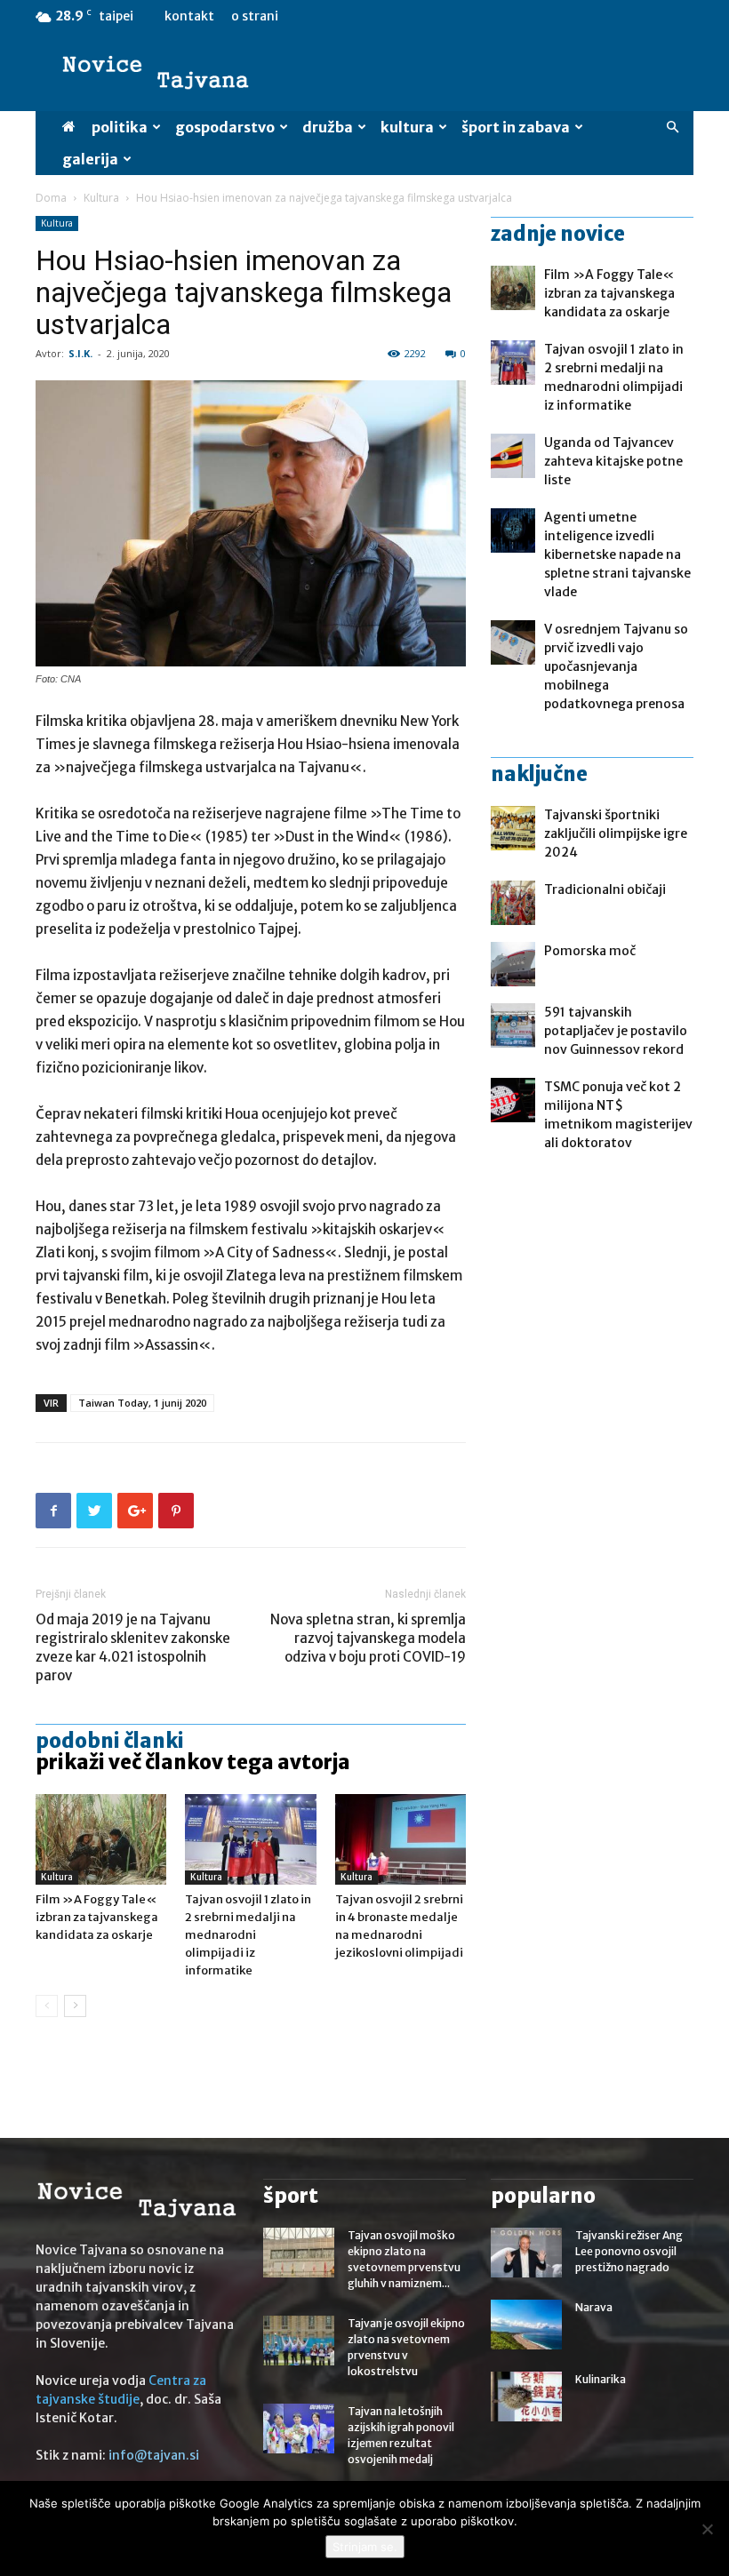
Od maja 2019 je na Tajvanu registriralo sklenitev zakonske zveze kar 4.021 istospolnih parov (133, 1647)
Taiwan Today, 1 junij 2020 (142, 1403)
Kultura (407, 127)
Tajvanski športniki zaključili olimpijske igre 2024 (616, 833)
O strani (255, 16)
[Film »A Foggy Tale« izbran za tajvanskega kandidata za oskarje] (101, 1839)
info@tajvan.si (154, 2455)
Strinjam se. (365, 2547)
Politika (120, 127)
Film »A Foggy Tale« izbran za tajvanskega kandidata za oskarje (97, 1917)
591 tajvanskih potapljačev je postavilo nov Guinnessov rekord (616, 1031)
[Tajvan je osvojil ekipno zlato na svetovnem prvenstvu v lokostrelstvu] (299, 2341)
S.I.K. (80, 353)
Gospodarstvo (225, 127)
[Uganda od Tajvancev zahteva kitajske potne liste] (513, 456)
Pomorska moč (590, 951)
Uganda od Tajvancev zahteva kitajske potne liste (613, 461)
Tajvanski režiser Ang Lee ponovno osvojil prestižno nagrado (629, 2251)
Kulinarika (601, 2379)
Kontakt (189, 16)
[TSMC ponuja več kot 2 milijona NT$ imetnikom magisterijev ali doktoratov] (513, 1100)
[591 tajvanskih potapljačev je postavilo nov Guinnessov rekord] (513, 1025)
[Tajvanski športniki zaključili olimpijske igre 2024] (513, 828)
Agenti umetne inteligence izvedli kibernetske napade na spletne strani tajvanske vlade (617, 554)
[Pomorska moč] (513, 964)
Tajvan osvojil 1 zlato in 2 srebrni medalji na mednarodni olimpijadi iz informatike (248, 1935)
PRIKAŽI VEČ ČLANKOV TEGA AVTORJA (193, 1762)
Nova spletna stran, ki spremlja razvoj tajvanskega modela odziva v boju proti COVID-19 (368, 1638)
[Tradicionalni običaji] (513, 903)
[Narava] (526, 2325)
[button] (672, 128)
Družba (328, 127)
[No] (707, 2529)
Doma (51, 198)
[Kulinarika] (526, 2397)
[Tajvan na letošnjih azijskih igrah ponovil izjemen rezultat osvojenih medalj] (299, 2428)
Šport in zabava (516, 127)
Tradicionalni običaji (605, 889)
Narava (594, 2307)
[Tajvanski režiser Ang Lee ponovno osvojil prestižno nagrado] (526, 2253)
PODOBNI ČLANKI (110, 1741)
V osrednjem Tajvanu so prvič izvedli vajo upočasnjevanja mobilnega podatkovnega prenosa (616, 666)
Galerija (90, 159)
